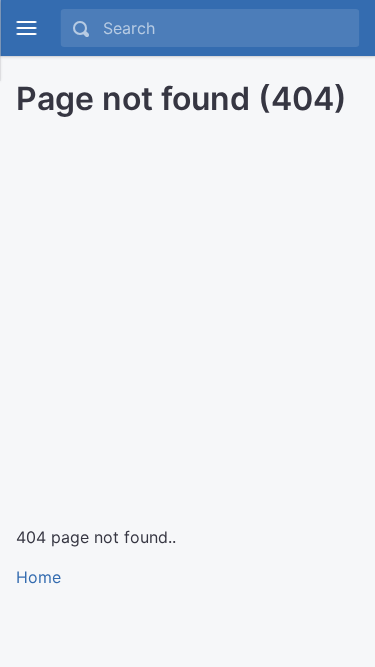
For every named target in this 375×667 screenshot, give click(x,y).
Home (38, 577)
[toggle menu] (26, 28)
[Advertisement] (187, 313)
